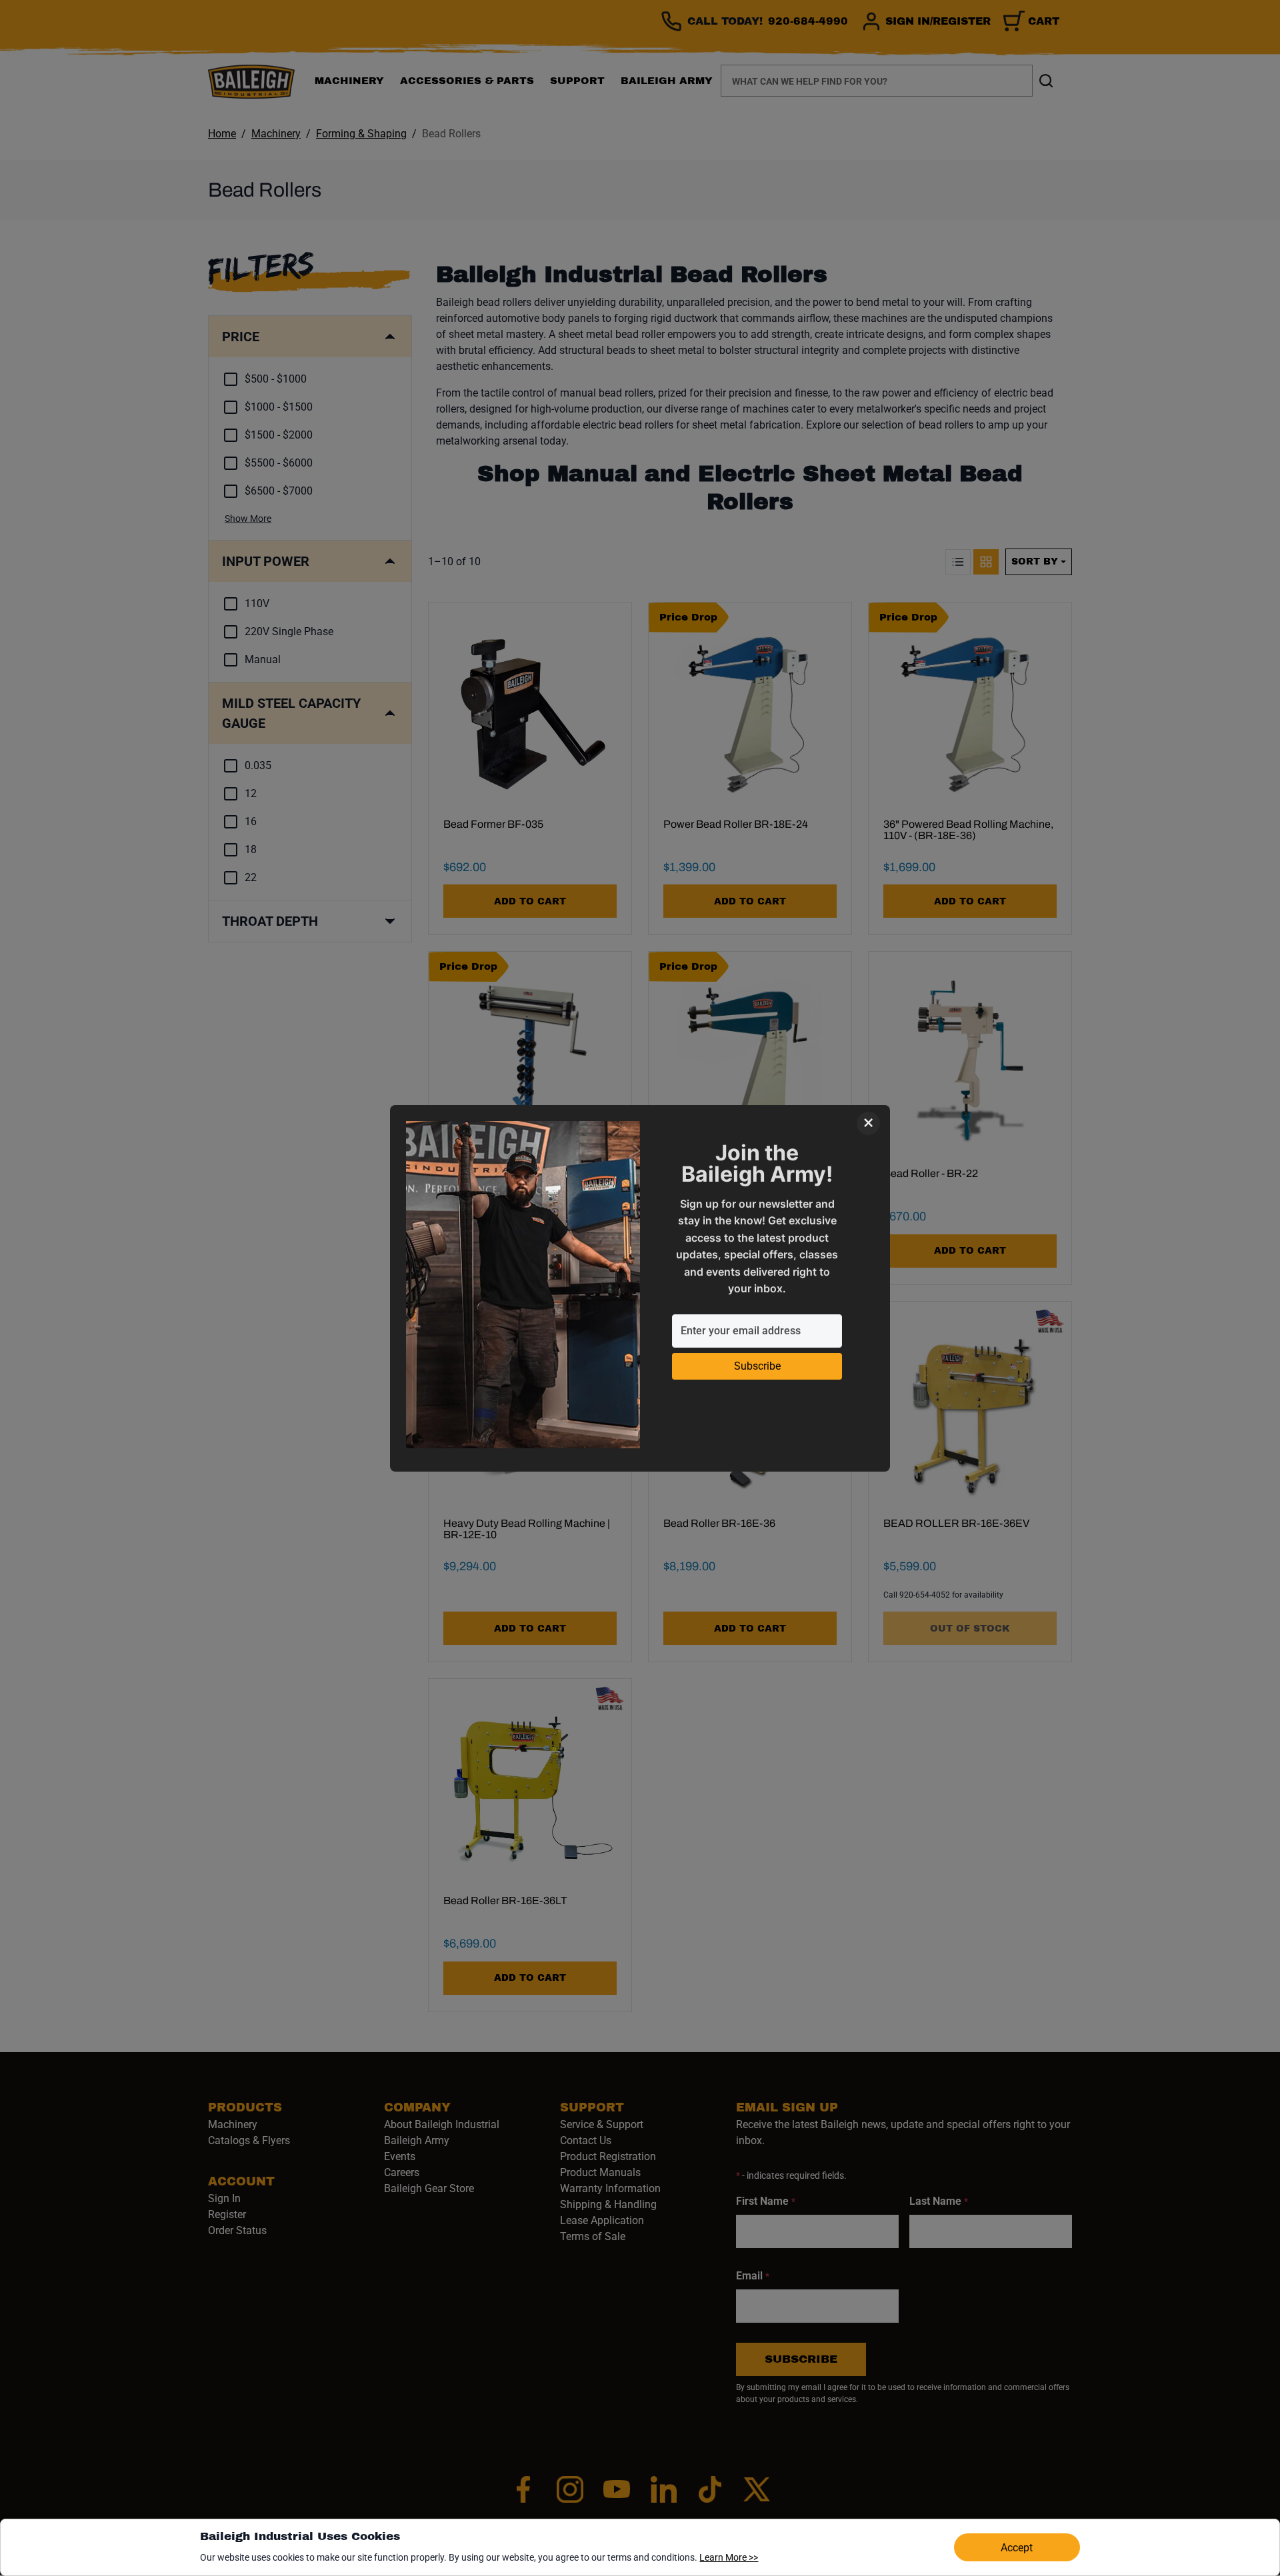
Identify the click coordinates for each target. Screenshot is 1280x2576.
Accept (1017, 2548)
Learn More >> (729, 2557)
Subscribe (757, 1366)
